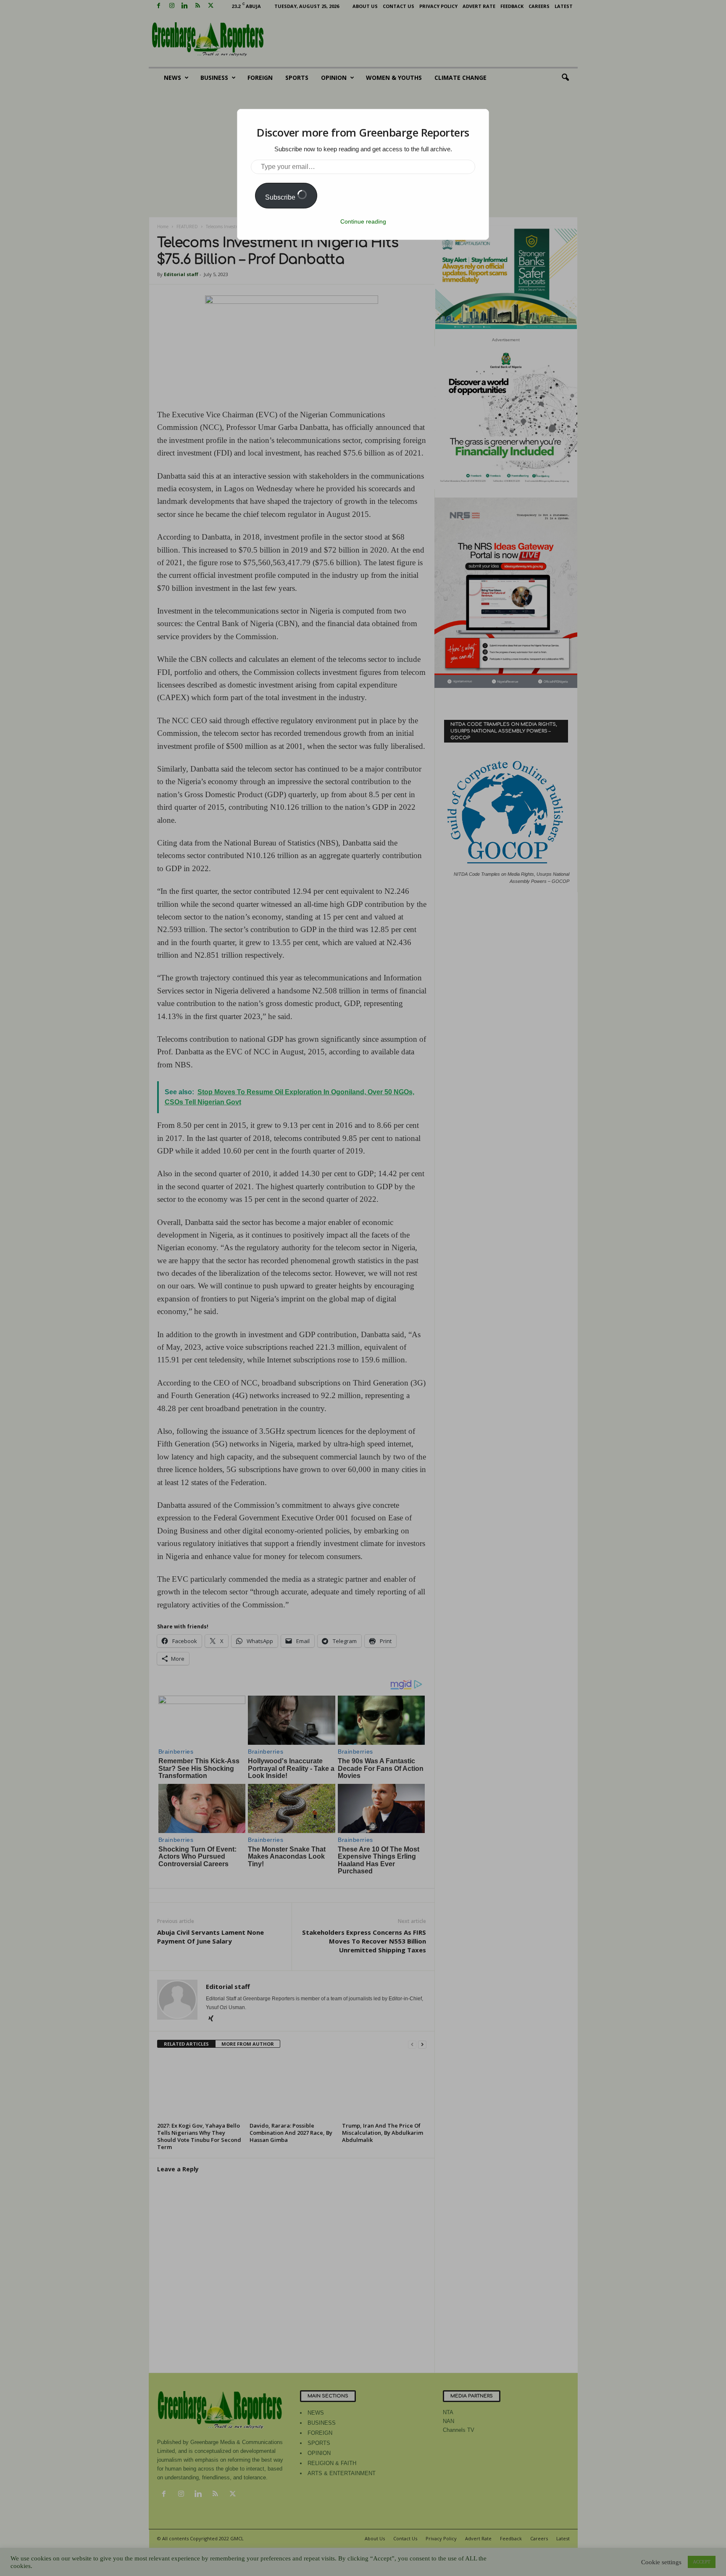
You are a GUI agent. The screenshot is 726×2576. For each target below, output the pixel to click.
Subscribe (281, 197)
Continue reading (363, 221)
